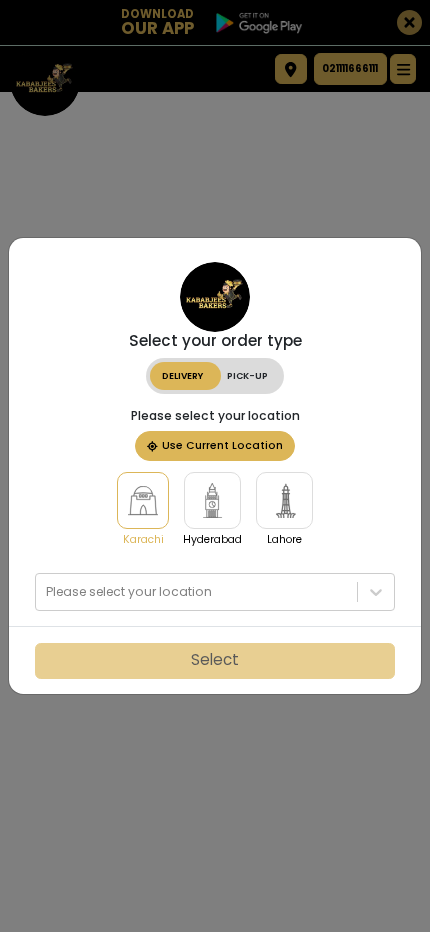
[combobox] (47, 592)
